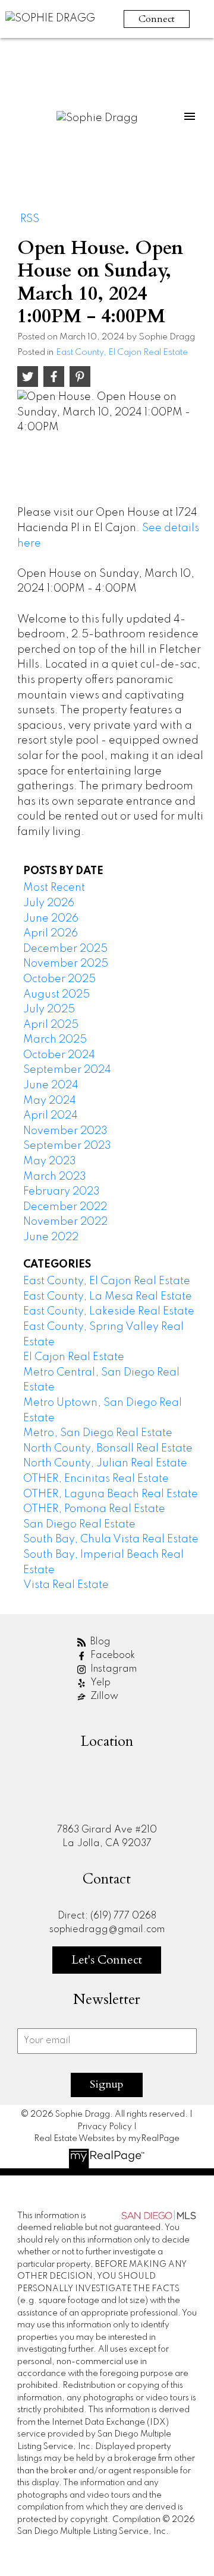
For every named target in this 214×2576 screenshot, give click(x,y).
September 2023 (67, 1146)
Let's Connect (107, 1960)
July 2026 (49, 903)
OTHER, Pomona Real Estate (94, 1509)
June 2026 (51, 919)
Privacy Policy (105, 2127)
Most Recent (54, 888)
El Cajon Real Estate (74, 1357)
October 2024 (59, 1055)
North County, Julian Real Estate (105, 1463)
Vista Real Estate (66, 1585)
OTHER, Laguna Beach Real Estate (111, 1494)
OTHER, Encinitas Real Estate (96, 1479)
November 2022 (65, 1222)
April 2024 (51, 1116)
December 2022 (65, 1207)
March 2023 (55, 1177)
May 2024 (50, 1101)
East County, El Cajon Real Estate (122, 352)
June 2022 (51, 1237)
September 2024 (67, 1070)
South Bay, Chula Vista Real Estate (111, 1539)
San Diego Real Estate (79, 1524)
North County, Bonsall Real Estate (108, 1449)
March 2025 (55, 1040)
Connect (157, 19)
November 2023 (65, 1131)
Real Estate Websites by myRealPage (107, 2139)
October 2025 (59, 979)
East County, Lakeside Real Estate (109, 1311)
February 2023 (62, 1192)
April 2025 (51, 1025)
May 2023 (50, 1161)
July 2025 (49, 1009)
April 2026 (51, 933)
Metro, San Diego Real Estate (98, 1433)
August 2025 (56, 995)
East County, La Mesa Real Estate (108, 1297)
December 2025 (65, 949)
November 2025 (66, 964)
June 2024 (51, 1085)
